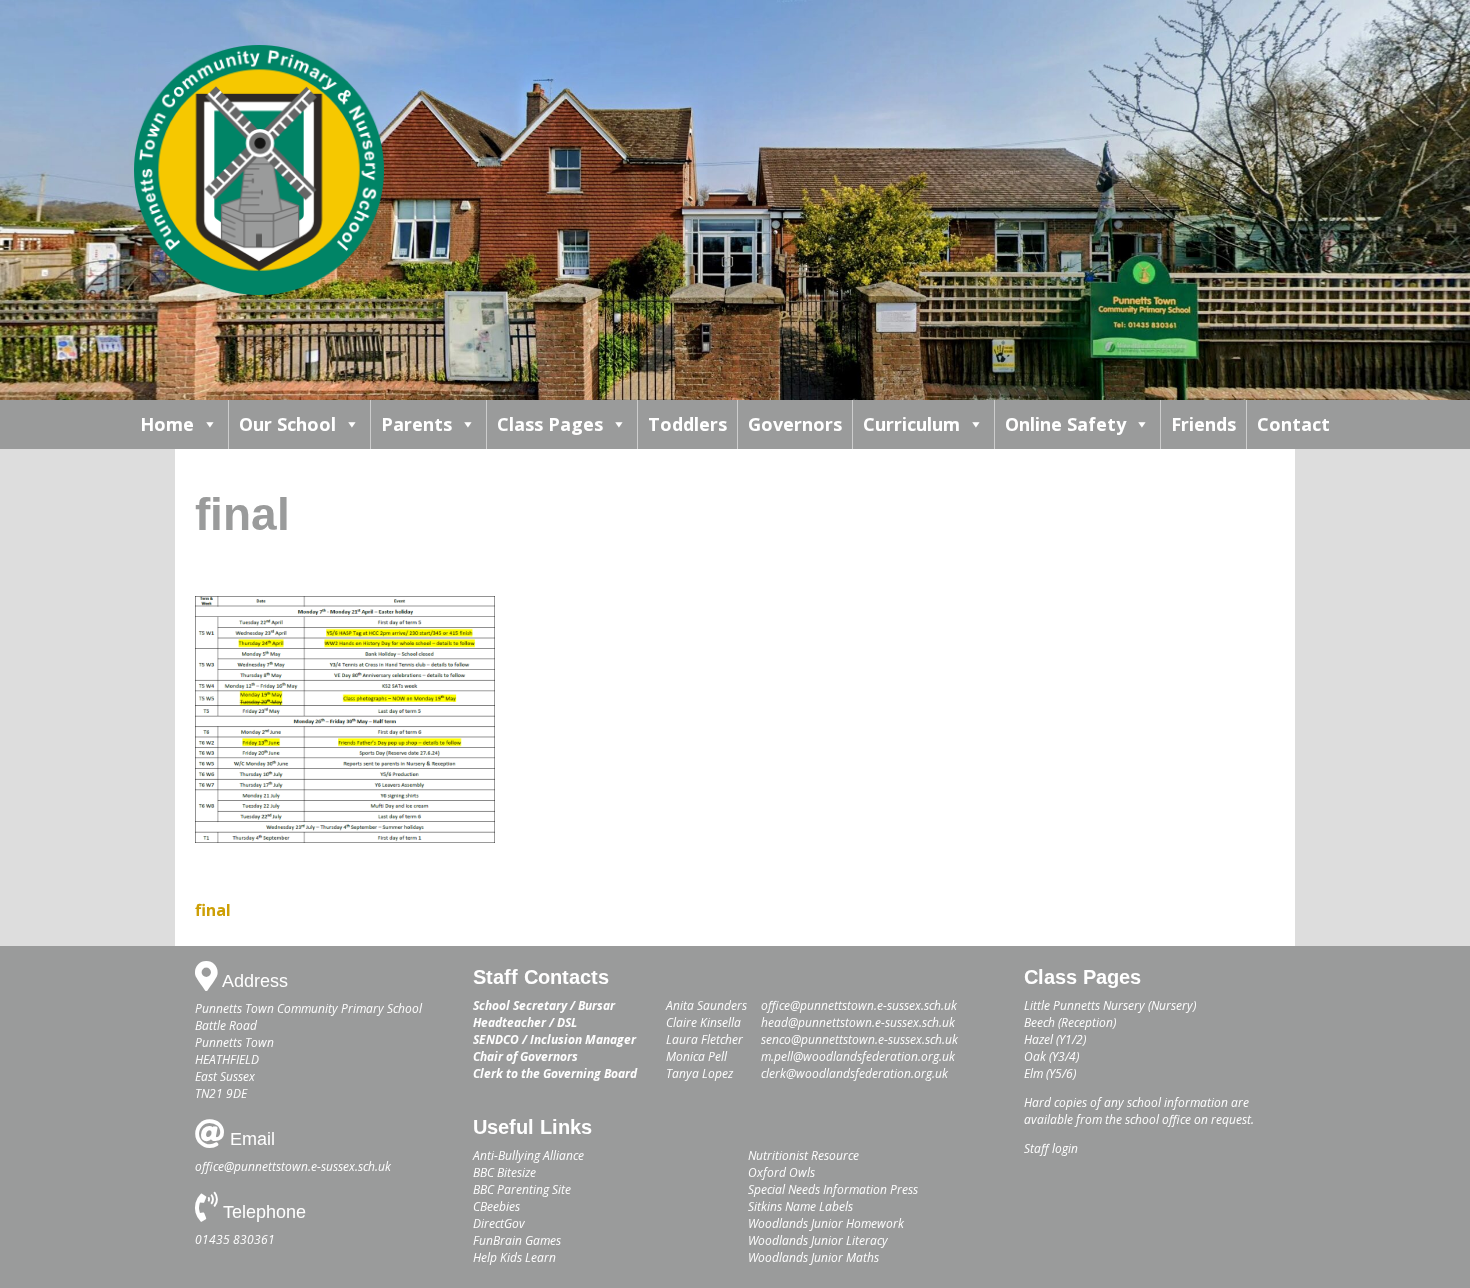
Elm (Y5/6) (1050, 1073)
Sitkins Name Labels (800, 1206)
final (213, 910)
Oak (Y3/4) (1051, 1056)
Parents (416, 424)
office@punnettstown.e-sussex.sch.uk (293, 1166)
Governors (795, 424)
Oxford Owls (781, 1172)
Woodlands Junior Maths (813, 1257)
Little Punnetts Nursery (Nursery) (1110, 1005)
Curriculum (911, 424)
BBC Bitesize (504, 1172)
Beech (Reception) (1070, 1022)
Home (167, 424)
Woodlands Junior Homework (826, 1223)
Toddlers (687, 424)
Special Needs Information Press (833, 1189)
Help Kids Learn (514, 1257)
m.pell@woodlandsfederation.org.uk (858, 1056)
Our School (287, 424)
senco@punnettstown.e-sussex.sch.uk (859, 1039)
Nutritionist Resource (803, 1155)
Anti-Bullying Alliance (528, 1155)
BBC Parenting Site (522, 1189)
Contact (1293, 424)
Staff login (1051, 1148)
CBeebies (496, 1206)
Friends (1203, 424)
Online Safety (1065, 424)
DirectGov (499, 1223)
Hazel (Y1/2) (1055, 1039)
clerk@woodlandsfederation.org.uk (854, 1073)
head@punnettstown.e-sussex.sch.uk (858, 1022)
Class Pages (550, 424)
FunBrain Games (517, 1240)
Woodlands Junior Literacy (818, 1240)
